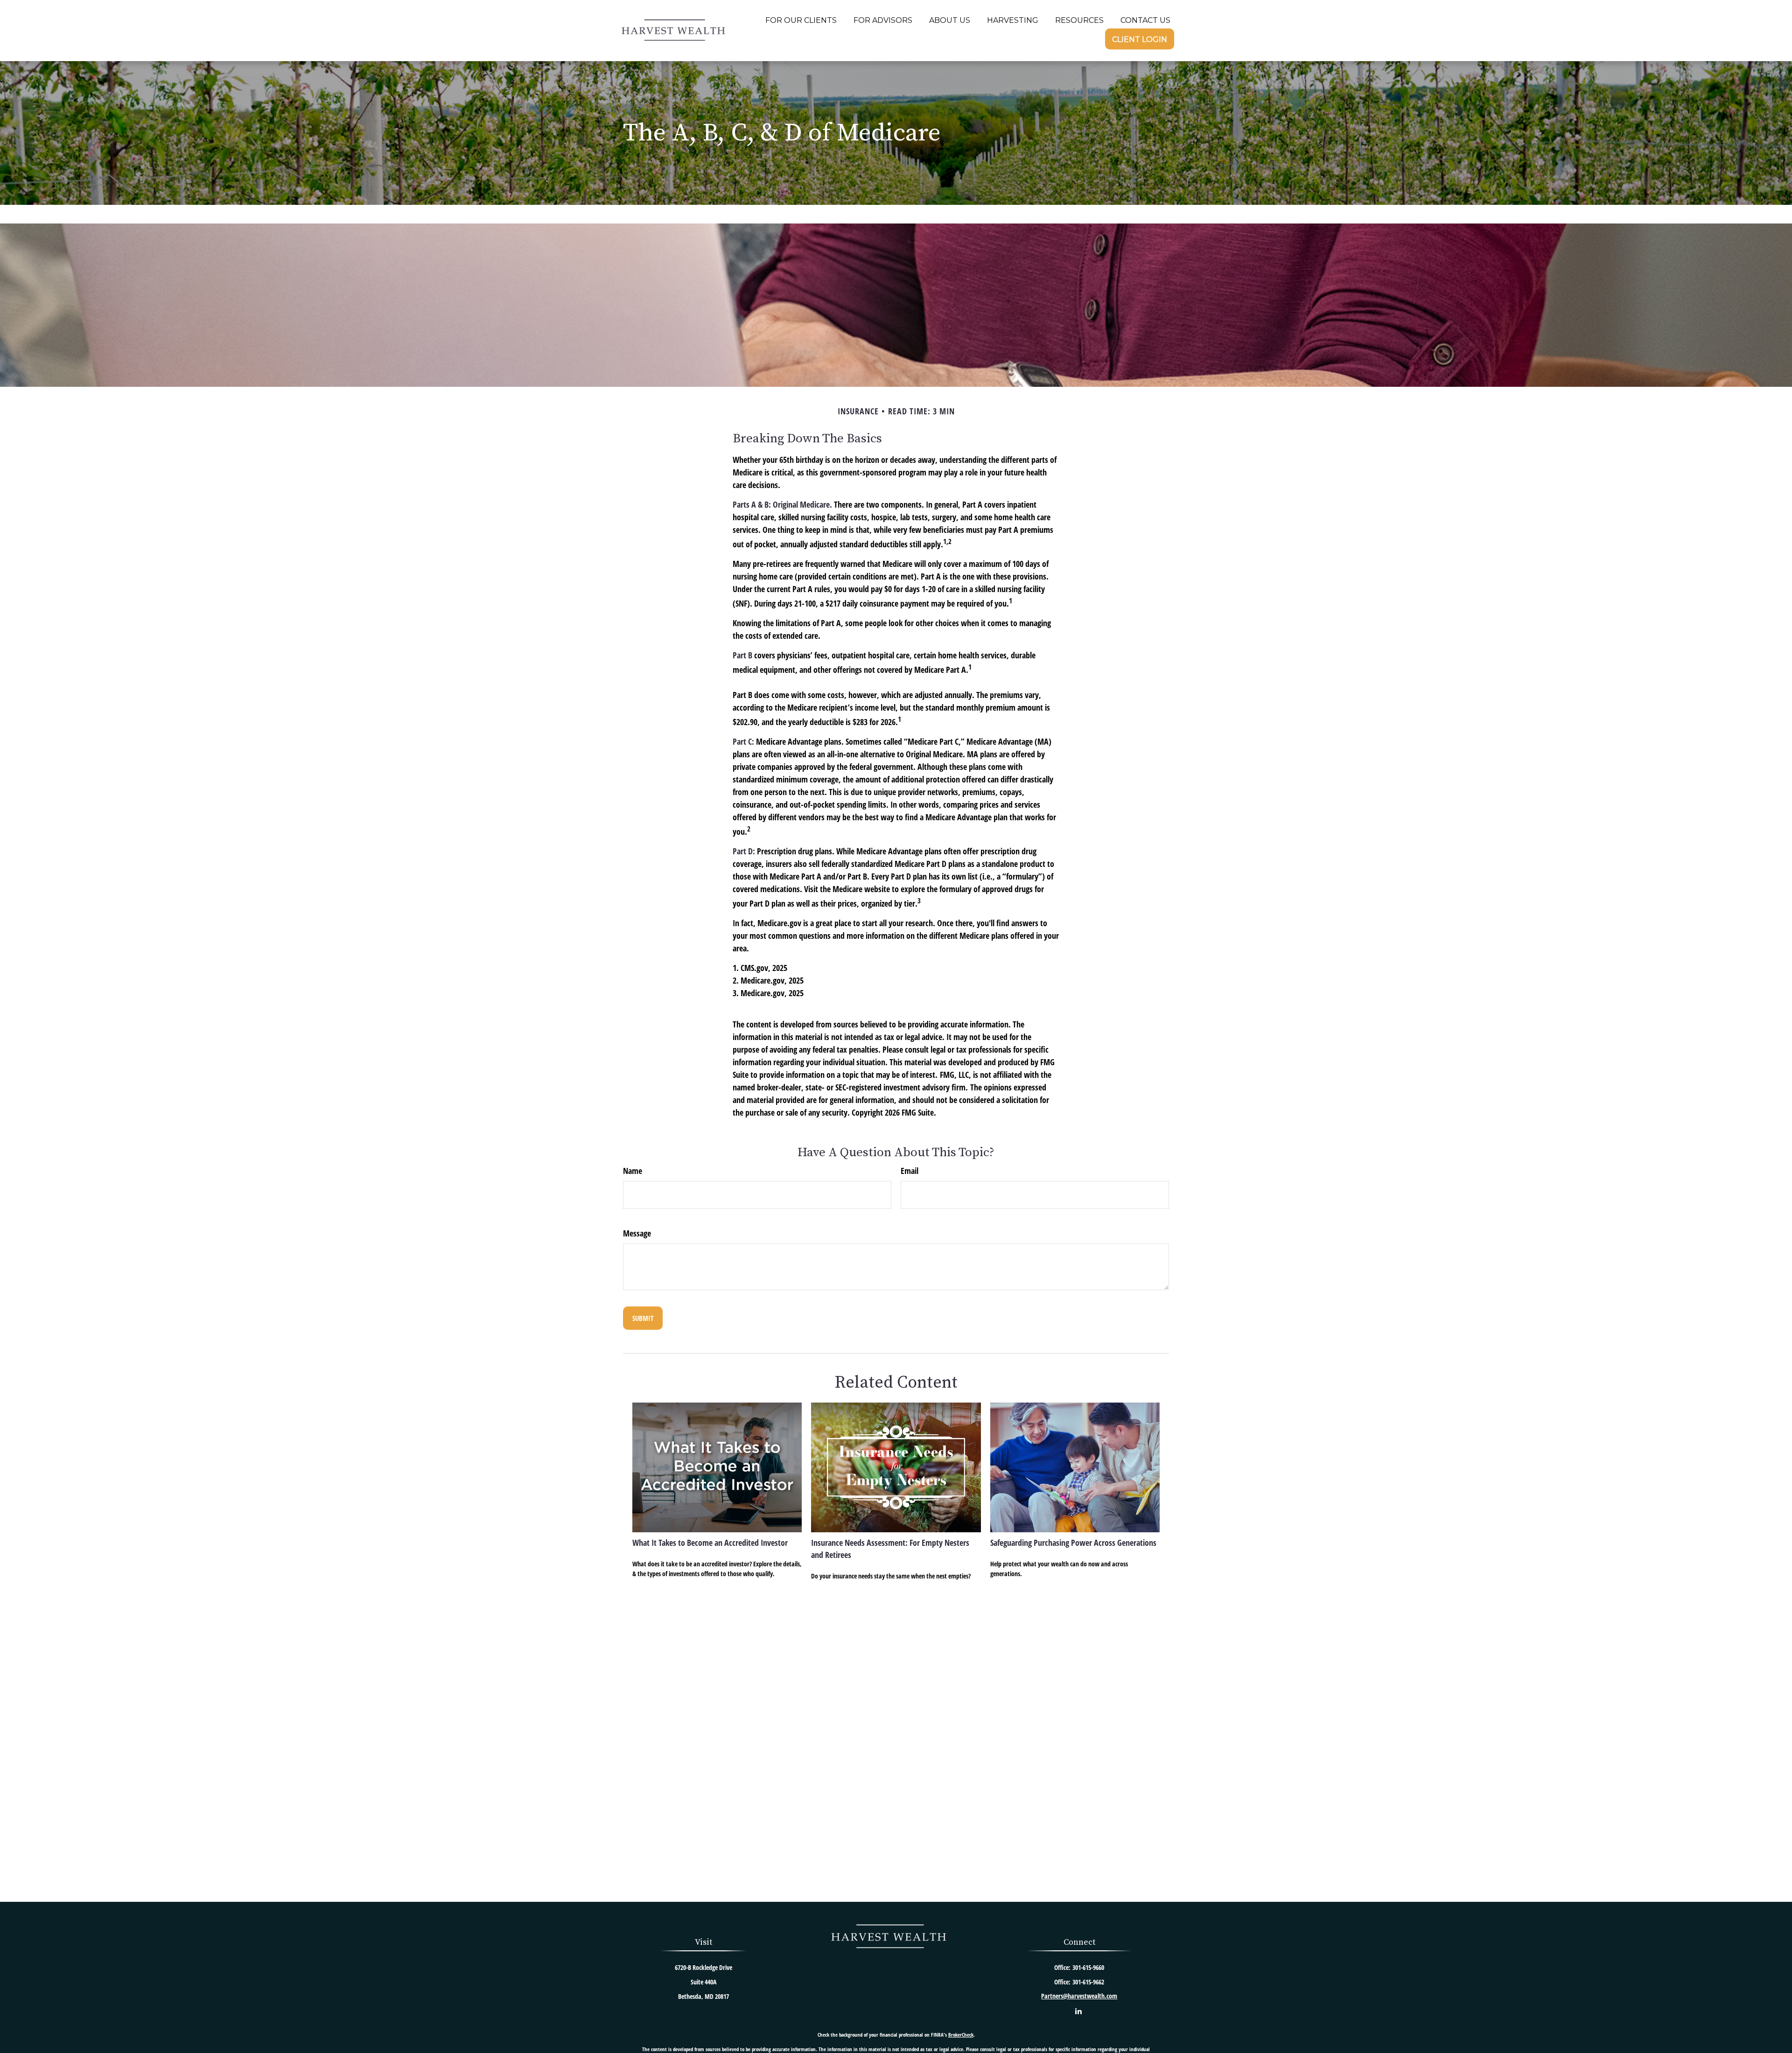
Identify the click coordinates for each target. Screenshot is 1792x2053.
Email (910, 1171)
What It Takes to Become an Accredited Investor (710, 1543)
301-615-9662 (1088, 1982)
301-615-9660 (1088, 1967)
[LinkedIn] (1078, 2011)
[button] (801, 20)
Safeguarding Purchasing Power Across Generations (1073, 1543)
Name (633, 1171)
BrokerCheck (961, 2035)
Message (637, 1233)
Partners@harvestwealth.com (1079, 1996)
